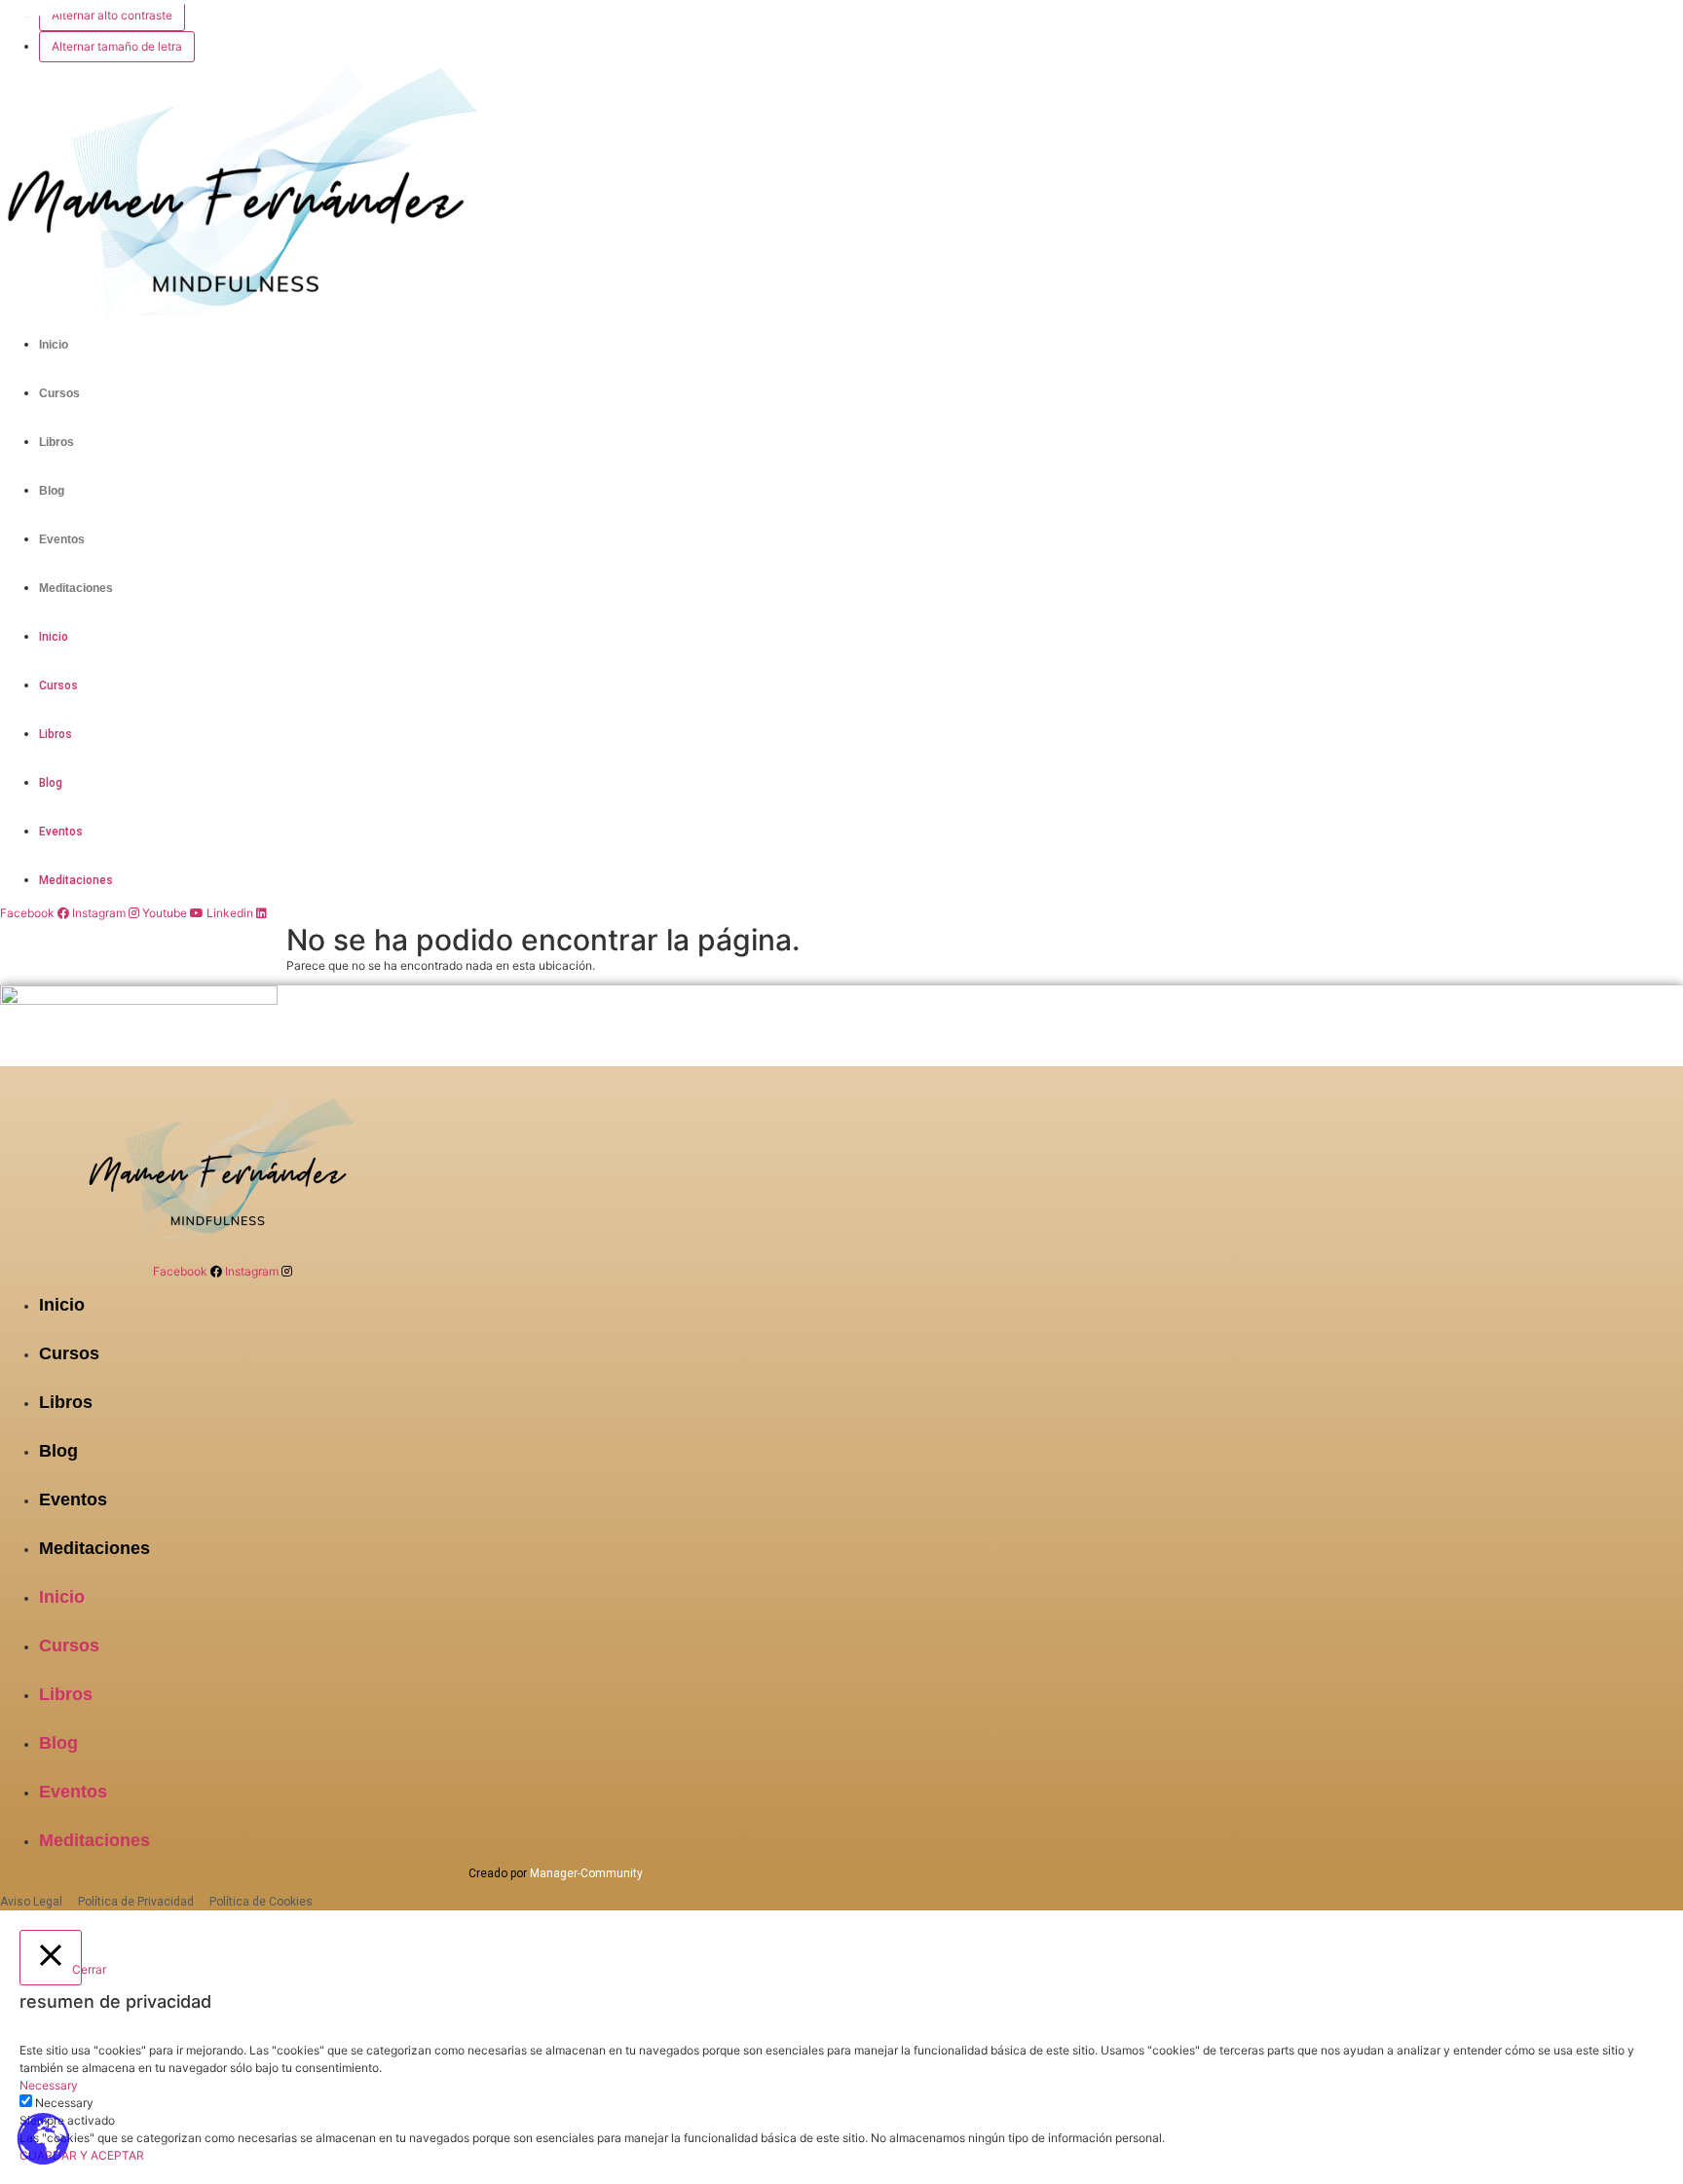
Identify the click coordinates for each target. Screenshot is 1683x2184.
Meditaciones (76, 588)
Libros (56, 442)
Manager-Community (586, 1873)
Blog (52, 491)
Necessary (64, 2103)
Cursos (59, 393)
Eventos (62, 539)
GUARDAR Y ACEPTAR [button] (82, 2155)
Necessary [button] (49, 2085)
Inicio (54, 345)
